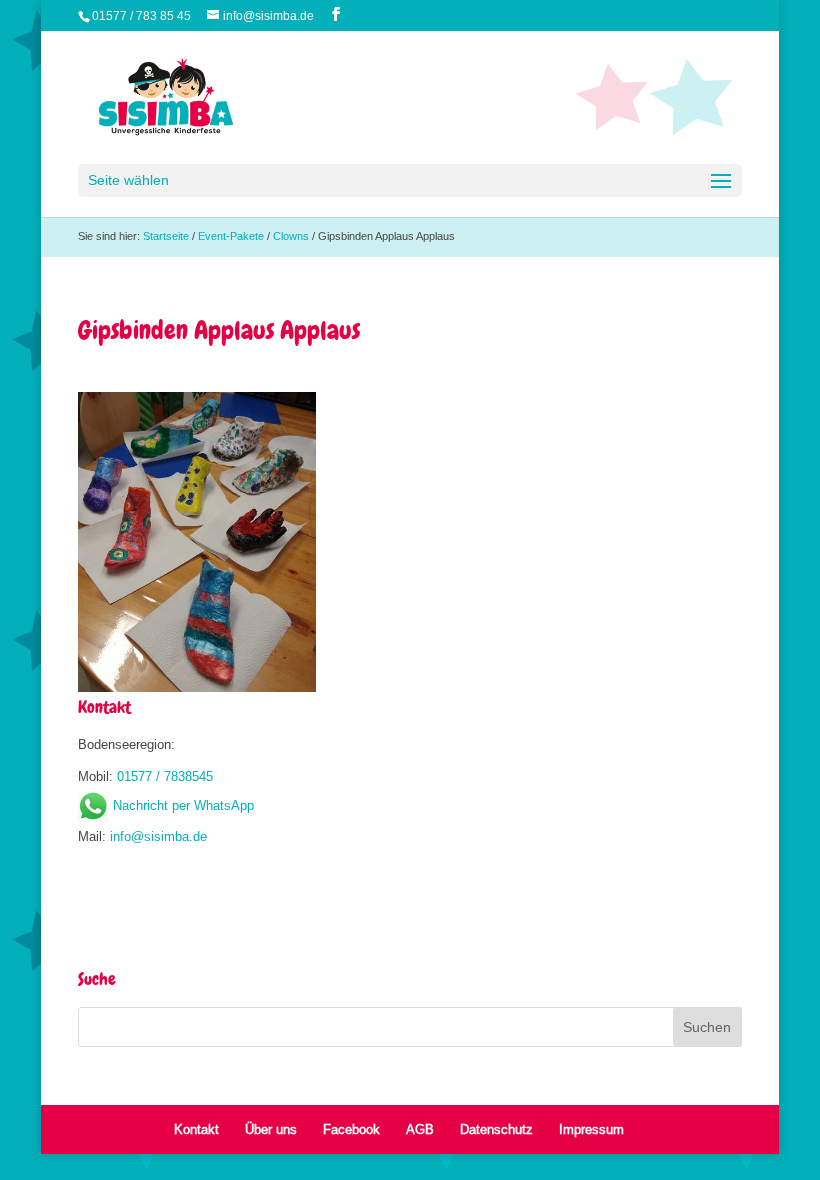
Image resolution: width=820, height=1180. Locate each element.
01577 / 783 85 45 (141, 15)
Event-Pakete (231, 236)
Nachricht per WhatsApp (183, 805)
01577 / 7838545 (165, 776)
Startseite (166, 236)
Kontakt (196, 1129)
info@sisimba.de (158, 836)
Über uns (271, 1129)
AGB (420, 1129)
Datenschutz (496, 1129)
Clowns (291, 236)
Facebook (351, 1129)
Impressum (591, 1129)
